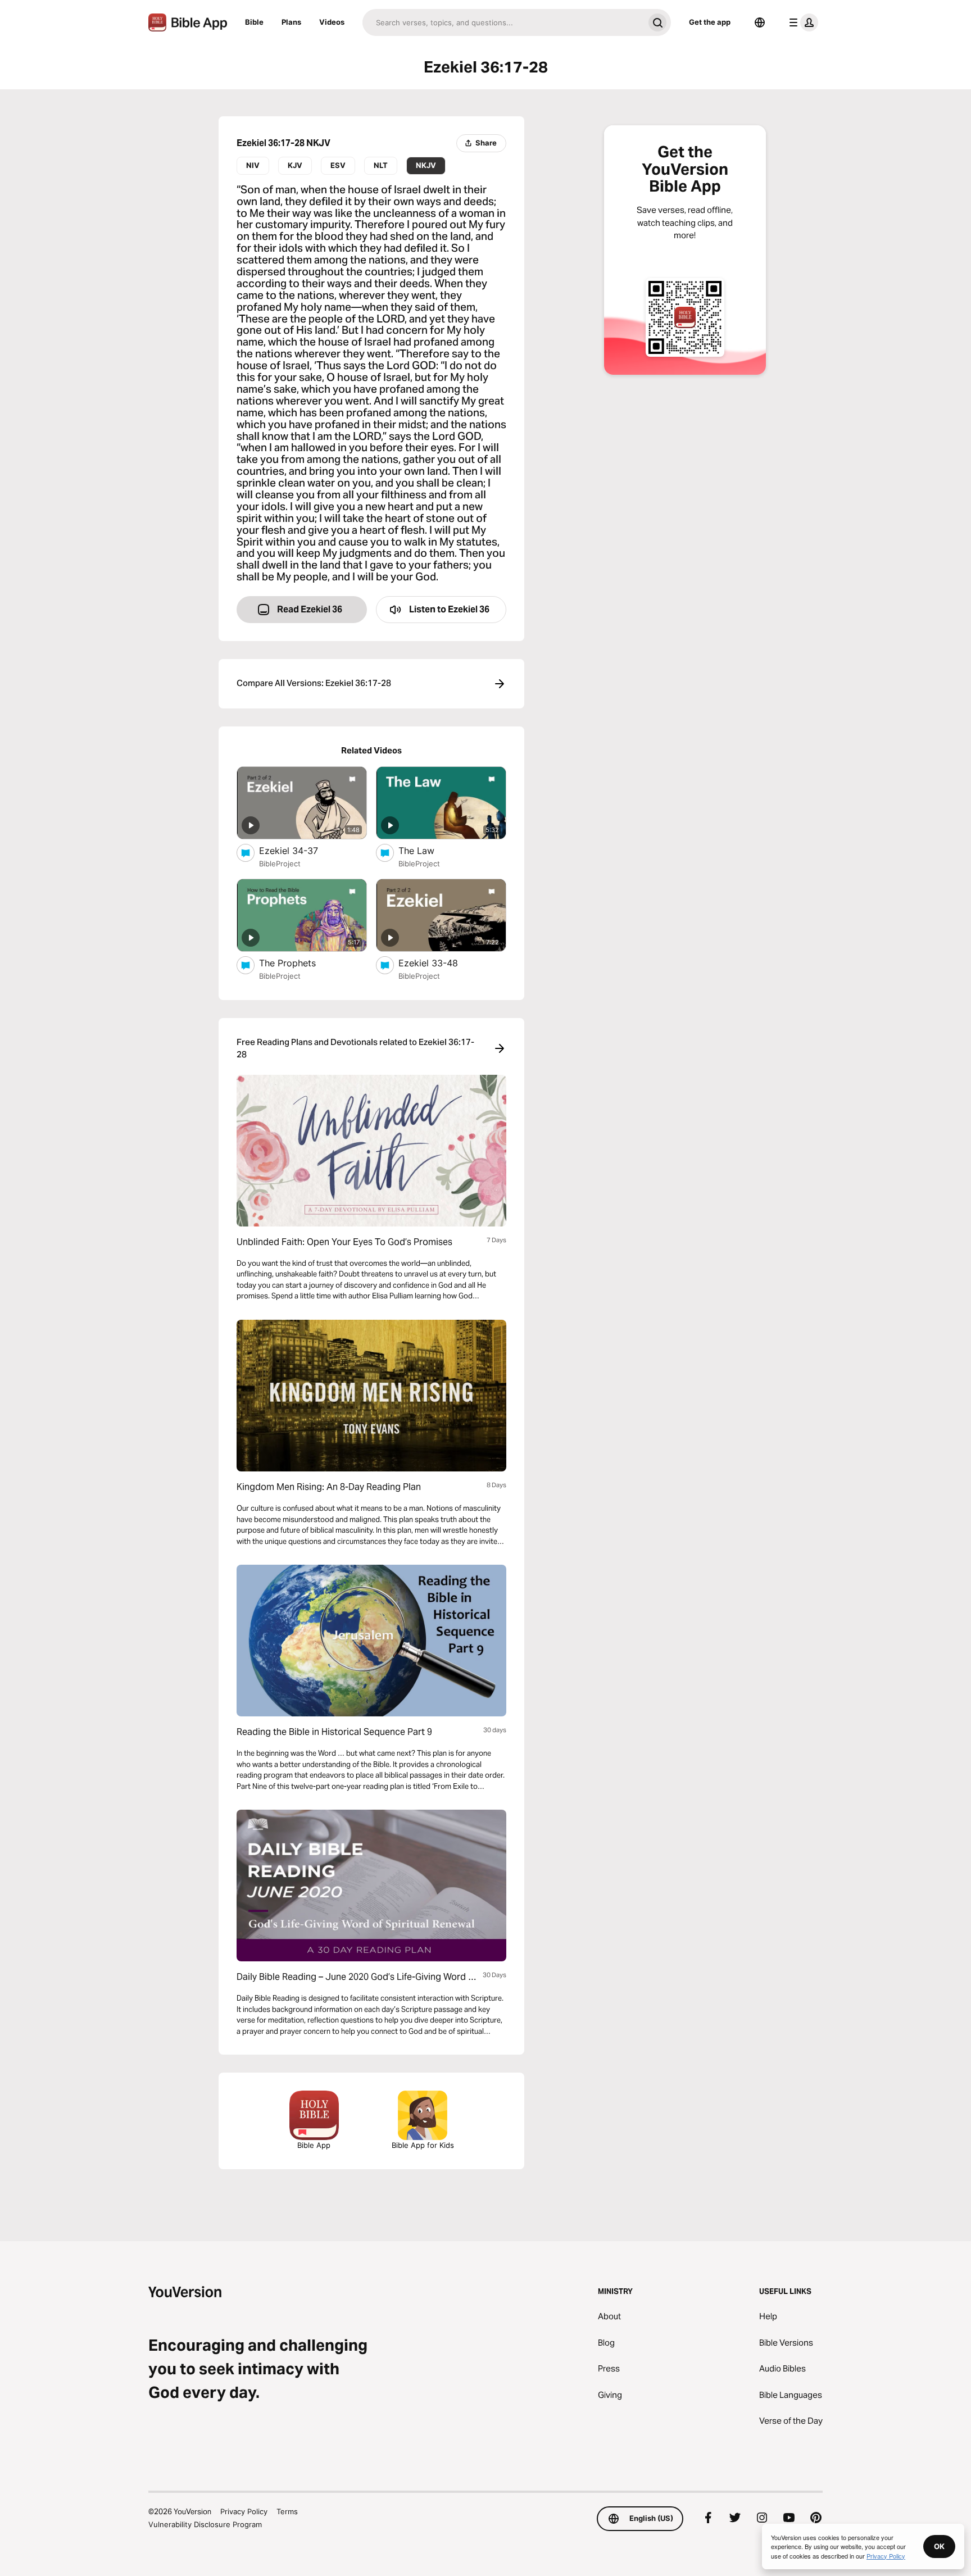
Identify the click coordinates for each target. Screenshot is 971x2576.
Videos (332, 22)
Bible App (314, 2145)
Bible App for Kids (423, 2145)
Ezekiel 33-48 (439, 963)
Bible (254, 22)
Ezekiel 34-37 (300, 850)
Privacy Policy (244, 2511)
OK (939, 2546)
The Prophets (298, 963)
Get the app (710, 22)
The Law (428, 850)
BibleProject (280, 864)
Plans (291, 22)
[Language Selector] (760, 22)
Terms (287, 2511)
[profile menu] (801, 22)
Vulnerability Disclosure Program (205, 2524)
